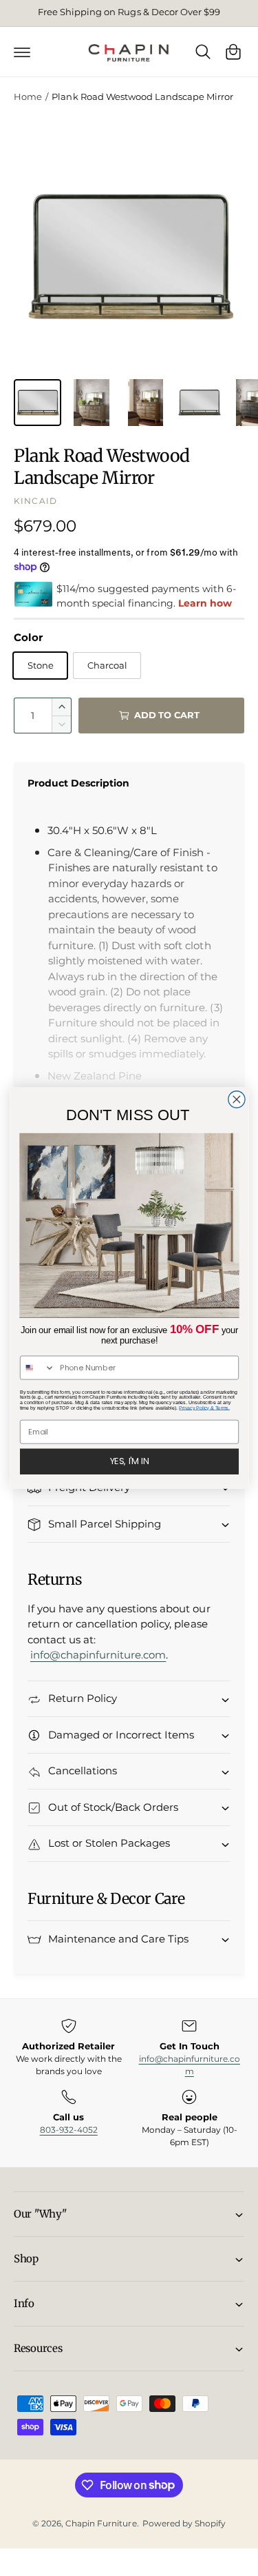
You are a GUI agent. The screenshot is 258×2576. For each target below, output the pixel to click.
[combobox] (37, 1367)
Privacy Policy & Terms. (204, 1408)
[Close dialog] (236, 1099)
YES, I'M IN (129, 1461)
